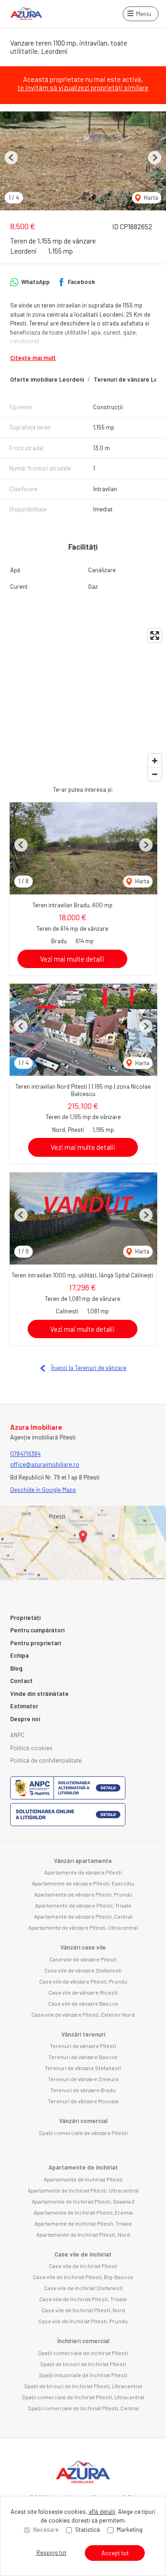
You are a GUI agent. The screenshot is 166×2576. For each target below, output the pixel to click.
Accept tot (115, 2553)
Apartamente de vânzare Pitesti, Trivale (83, 1905)
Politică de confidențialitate (46, 1760)
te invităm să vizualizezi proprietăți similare (83, 87)
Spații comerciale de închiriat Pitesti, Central (83, 2408)
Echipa (19, 1655)
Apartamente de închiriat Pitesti (83, 2179)
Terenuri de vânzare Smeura (83, 2079)
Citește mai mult (33, 358)
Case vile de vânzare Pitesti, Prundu (83, 1981)
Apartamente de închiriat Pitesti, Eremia (83, 2212)
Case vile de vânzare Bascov (83, 2003)
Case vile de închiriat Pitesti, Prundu (83, 2321)
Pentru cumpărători (37, 1630)
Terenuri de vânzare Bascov (83, 2057)
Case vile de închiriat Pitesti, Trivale (83, 2299)
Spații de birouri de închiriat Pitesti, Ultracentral (83, 2386)
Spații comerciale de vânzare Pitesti (83, 2133)
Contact (21, 1681)
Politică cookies (31, 1748)
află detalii (102, 2512)
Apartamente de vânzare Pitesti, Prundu (83, 1894)
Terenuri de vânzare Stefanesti (83, 2068)
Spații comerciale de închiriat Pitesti (83, 2353)
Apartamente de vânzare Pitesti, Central (83, 1916)
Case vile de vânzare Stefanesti (83, 1970)
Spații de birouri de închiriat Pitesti (83, 2364)
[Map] (83, 705)
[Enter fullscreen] (155, 635)
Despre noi (25, 1719)
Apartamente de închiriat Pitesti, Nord (83, 2234)
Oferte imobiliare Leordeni (47, 379)
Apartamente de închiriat (83, 2167)
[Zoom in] (155, 761)
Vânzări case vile (83, 1947)
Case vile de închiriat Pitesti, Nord (83, 2310)
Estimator (24, 1706)
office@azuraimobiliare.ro (45, 1464)
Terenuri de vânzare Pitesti (83, 2046)
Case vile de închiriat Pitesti (83, 2266)
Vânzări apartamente (83, 1861)
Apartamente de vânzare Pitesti (83, 1872)
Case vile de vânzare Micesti (83, 1992)
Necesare (46, 2530)
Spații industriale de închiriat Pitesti (83, 2375)
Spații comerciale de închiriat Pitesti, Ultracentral (83, 2397)
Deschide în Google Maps (43, 1490)
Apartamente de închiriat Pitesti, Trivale (83, 2223)
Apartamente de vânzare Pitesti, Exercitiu (83, 1883)
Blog (16, 1668)
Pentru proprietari (36, 1643)
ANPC (17, 1735)
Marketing (130, 2530)
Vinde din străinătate (39, 1694)
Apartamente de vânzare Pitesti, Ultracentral (83, 1927)
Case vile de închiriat (83, 2254)
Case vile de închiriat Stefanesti (83, 2288)
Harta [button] (150, 197)
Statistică (88, 2530)
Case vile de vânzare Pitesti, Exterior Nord (83, 2014)
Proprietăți (25, 1618)
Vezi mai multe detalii (72, 959)
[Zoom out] (155, 774)
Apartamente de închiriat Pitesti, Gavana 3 (83, 2201)
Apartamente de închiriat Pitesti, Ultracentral (83, 2190)
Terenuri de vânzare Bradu (83, 2090)
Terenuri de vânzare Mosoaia (83, 2101)
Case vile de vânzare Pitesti (83, 1959)
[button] (11, 158)
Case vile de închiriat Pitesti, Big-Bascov (83, 2277)
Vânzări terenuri (83, 2034)
